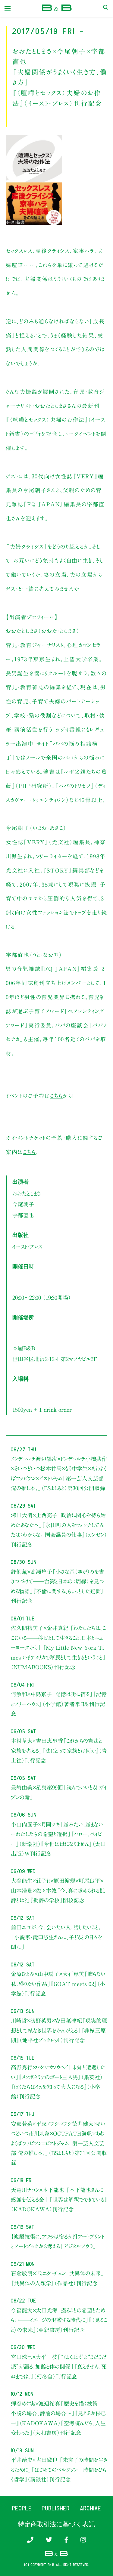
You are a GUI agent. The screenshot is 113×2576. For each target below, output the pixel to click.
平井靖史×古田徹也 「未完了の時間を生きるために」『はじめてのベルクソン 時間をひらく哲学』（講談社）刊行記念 (59, 2470)
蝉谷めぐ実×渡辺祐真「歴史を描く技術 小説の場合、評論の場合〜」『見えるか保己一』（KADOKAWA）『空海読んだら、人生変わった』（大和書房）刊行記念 (58, 2418)
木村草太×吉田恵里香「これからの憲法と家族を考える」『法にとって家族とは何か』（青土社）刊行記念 (59, 1751)
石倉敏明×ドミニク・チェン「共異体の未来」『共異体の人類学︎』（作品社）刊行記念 (58, 2278)
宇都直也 (23, 1215)
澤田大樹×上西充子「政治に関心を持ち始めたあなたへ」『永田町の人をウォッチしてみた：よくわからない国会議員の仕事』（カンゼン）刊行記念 (59, 1530)
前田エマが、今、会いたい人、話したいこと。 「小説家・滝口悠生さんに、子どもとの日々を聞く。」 (56, 1937)
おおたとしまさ (27, 1194)
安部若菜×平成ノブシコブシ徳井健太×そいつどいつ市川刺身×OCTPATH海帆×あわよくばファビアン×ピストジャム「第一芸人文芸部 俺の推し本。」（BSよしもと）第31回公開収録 (59, 2143)
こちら (56, 1096)
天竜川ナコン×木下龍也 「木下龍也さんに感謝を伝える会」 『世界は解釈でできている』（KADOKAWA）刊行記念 (59, 2200)
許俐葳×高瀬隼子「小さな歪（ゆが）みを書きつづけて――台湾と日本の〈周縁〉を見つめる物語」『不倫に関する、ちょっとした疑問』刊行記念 (58, 1586)
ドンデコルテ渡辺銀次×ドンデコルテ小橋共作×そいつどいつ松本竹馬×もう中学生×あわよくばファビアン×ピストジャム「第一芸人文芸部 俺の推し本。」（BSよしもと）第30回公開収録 (59, 1473)
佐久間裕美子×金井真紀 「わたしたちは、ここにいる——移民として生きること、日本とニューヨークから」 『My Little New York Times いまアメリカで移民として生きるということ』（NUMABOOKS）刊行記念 (58, 1648)
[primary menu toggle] (8, 8)
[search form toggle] (105, 8)
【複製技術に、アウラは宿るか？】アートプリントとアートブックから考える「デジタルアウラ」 (58, 2241)
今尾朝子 (23, 1204)
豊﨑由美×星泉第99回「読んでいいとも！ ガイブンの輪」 (59, 1792)
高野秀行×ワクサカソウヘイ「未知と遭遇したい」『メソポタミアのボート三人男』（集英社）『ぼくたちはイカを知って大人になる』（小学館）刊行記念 (58, 2082)
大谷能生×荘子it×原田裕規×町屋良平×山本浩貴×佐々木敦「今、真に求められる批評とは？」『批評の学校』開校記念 (58, 1890)
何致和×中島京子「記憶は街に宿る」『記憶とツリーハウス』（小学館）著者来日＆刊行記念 (59, 1704)
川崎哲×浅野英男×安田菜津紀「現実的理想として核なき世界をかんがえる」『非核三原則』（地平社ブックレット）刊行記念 (59, 2030)
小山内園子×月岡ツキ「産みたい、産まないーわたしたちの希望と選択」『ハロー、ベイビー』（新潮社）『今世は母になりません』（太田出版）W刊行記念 (58, 1839)
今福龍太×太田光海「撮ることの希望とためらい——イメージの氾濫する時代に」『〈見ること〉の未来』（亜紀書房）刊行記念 (59, 2320)
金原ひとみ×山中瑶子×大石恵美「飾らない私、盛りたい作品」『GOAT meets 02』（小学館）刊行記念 (58, 1984)
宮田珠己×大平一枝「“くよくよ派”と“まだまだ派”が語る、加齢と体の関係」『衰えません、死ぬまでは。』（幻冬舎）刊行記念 (59, 2367)
